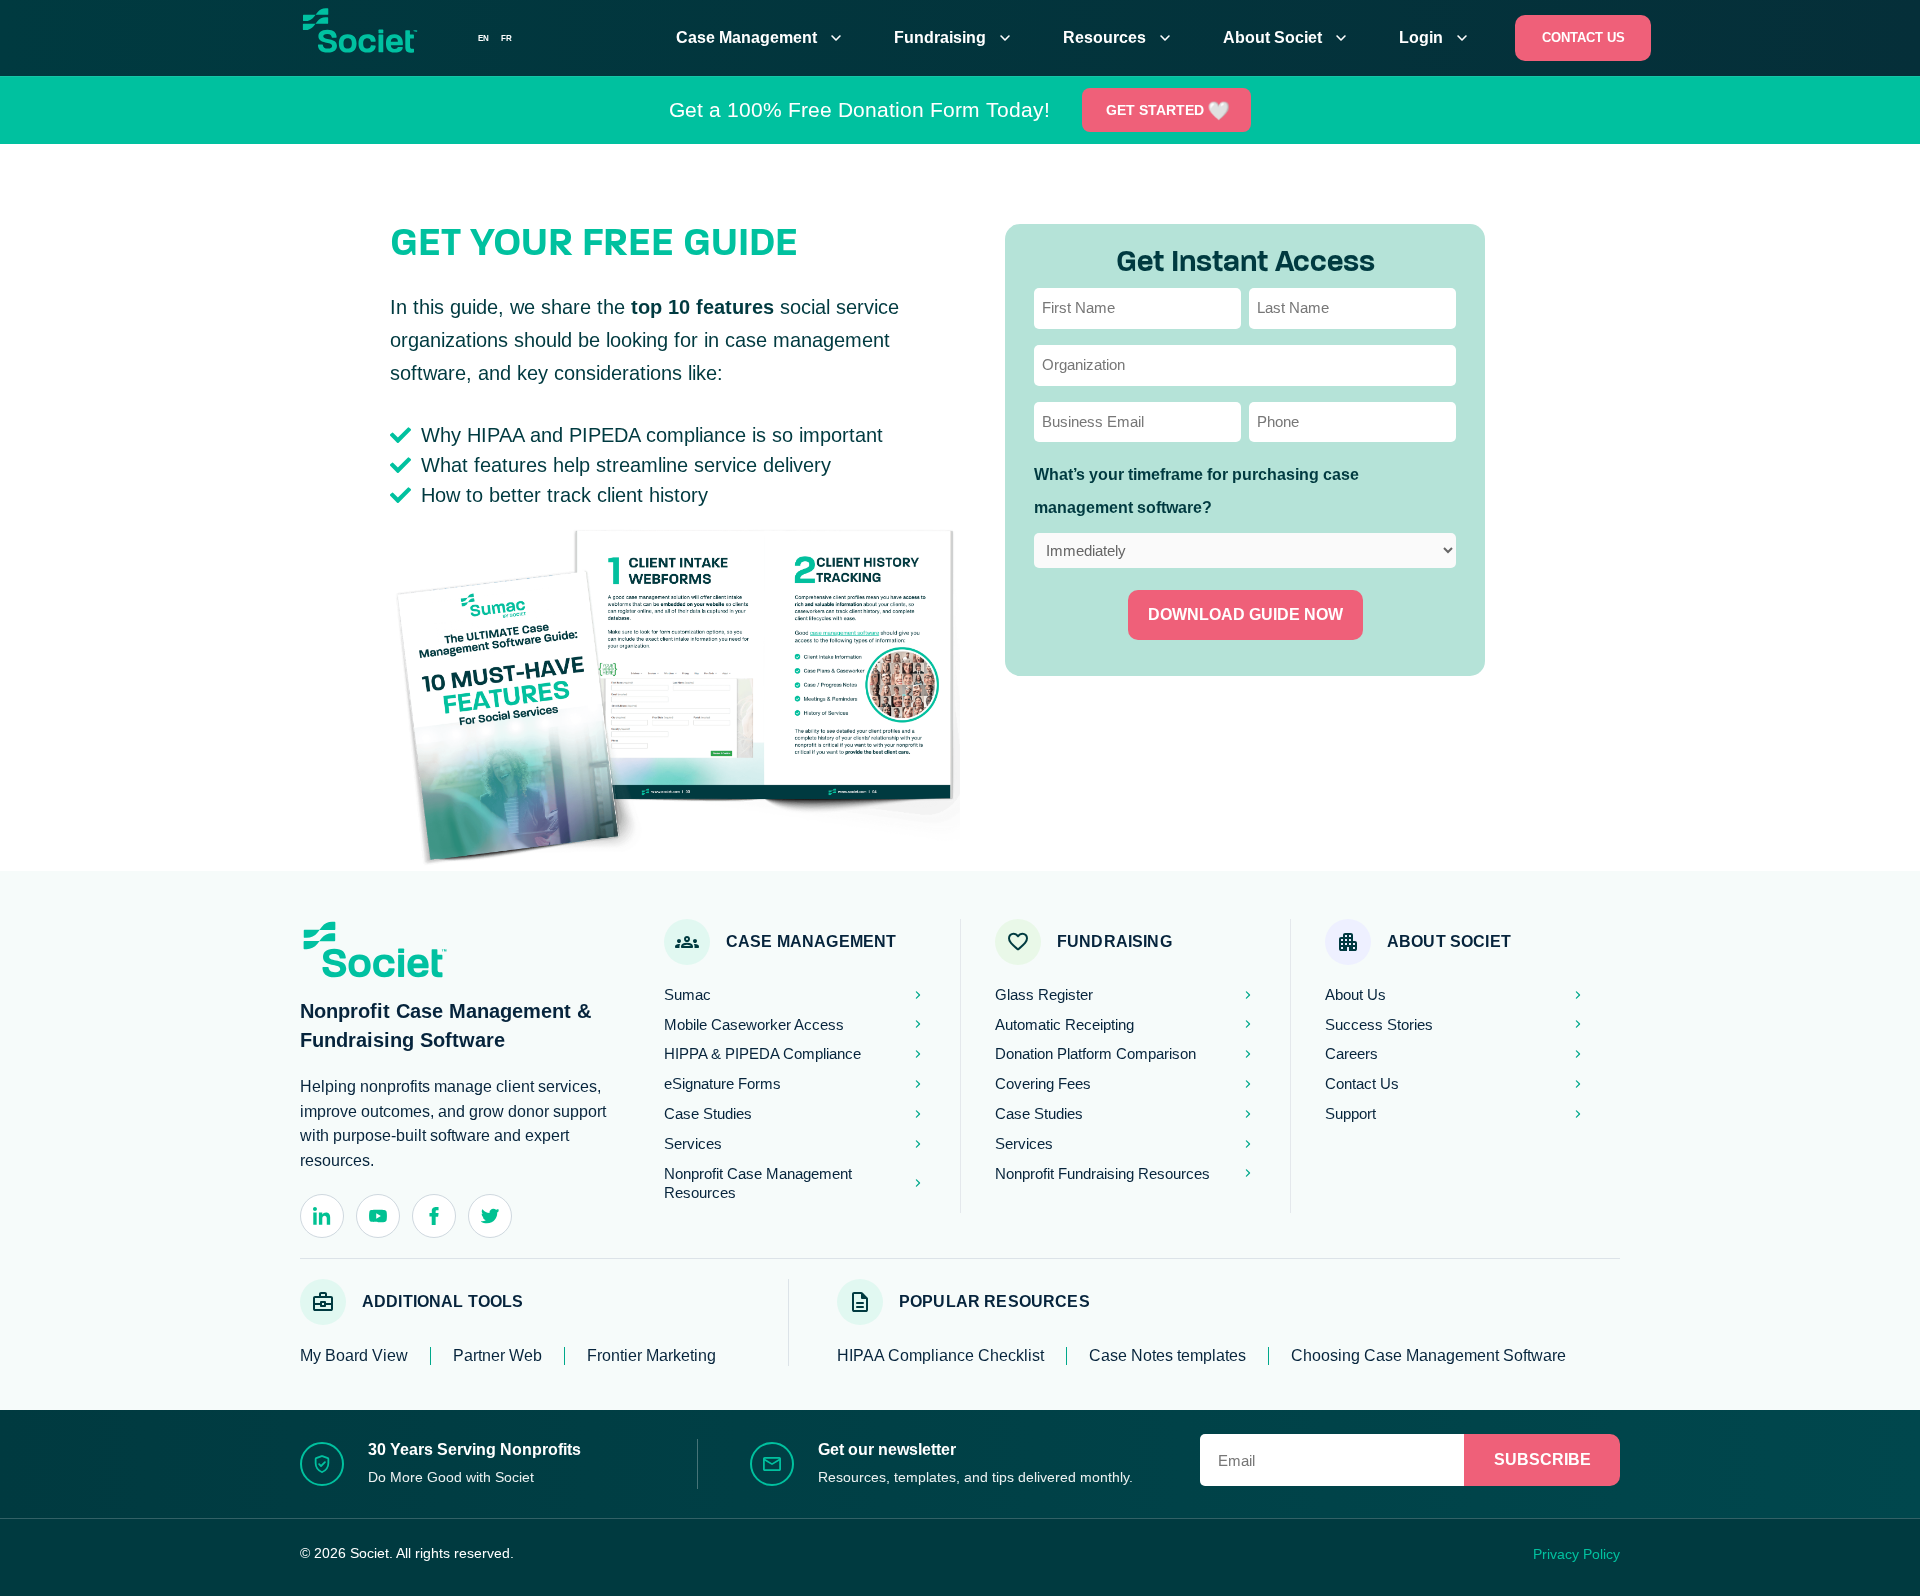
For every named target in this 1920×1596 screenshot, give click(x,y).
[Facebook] (434, 1216)
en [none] (483, 38)
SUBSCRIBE (1542, 1459)
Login (1435, 38)
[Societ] (385, 42)
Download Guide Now (1245, 614)
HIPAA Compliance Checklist (940, 1355)
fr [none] (506, 38)
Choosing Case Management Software (1428, 1355)
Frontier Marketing (651, 1355)
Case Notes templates (1167, 1355)
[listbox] (495, 38)
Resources (1119, 38)
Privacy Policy (1576, 1554)
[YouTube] (378, 1216)
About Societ (1287, 38)
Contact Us (1583, 37)
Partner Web (497, 1355)
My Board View (354, 1355)
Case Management (761, 38)
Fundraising (954, 38)
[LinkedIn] (322, 1216)
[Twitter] (490, 1216)
